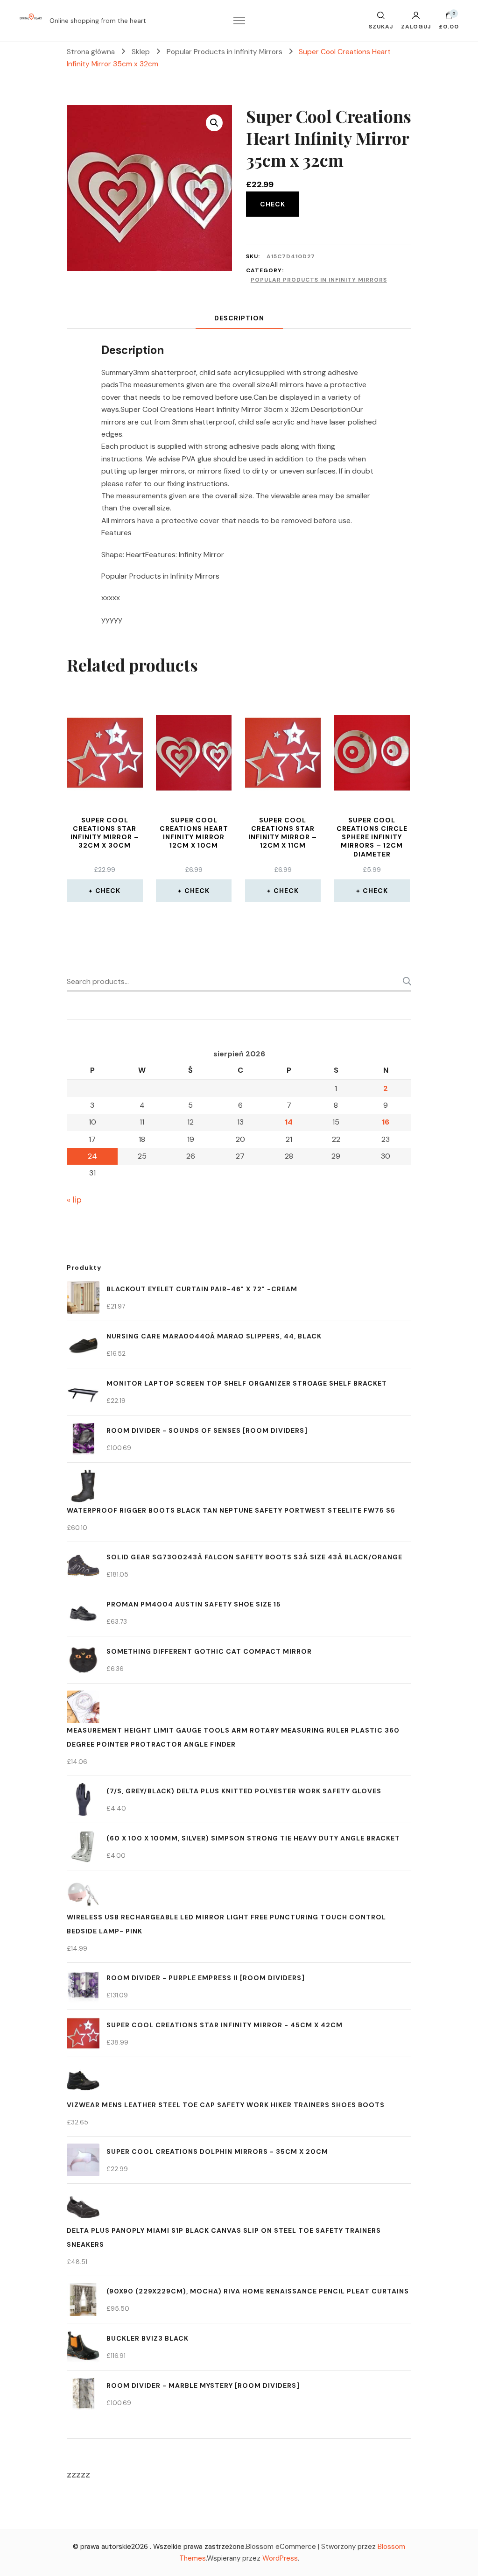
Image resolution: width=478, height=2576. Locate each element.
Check (273, 204)
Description (239, 318)
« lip (74, 1200)
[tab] (239, 318)
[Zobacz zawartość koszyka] (449, 18)
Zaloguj (416, 26)
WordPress (280, 2558)
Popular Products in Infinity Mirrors (319, 280)
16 (386, 1122)
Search (404, 981)
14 (289, 1122)
